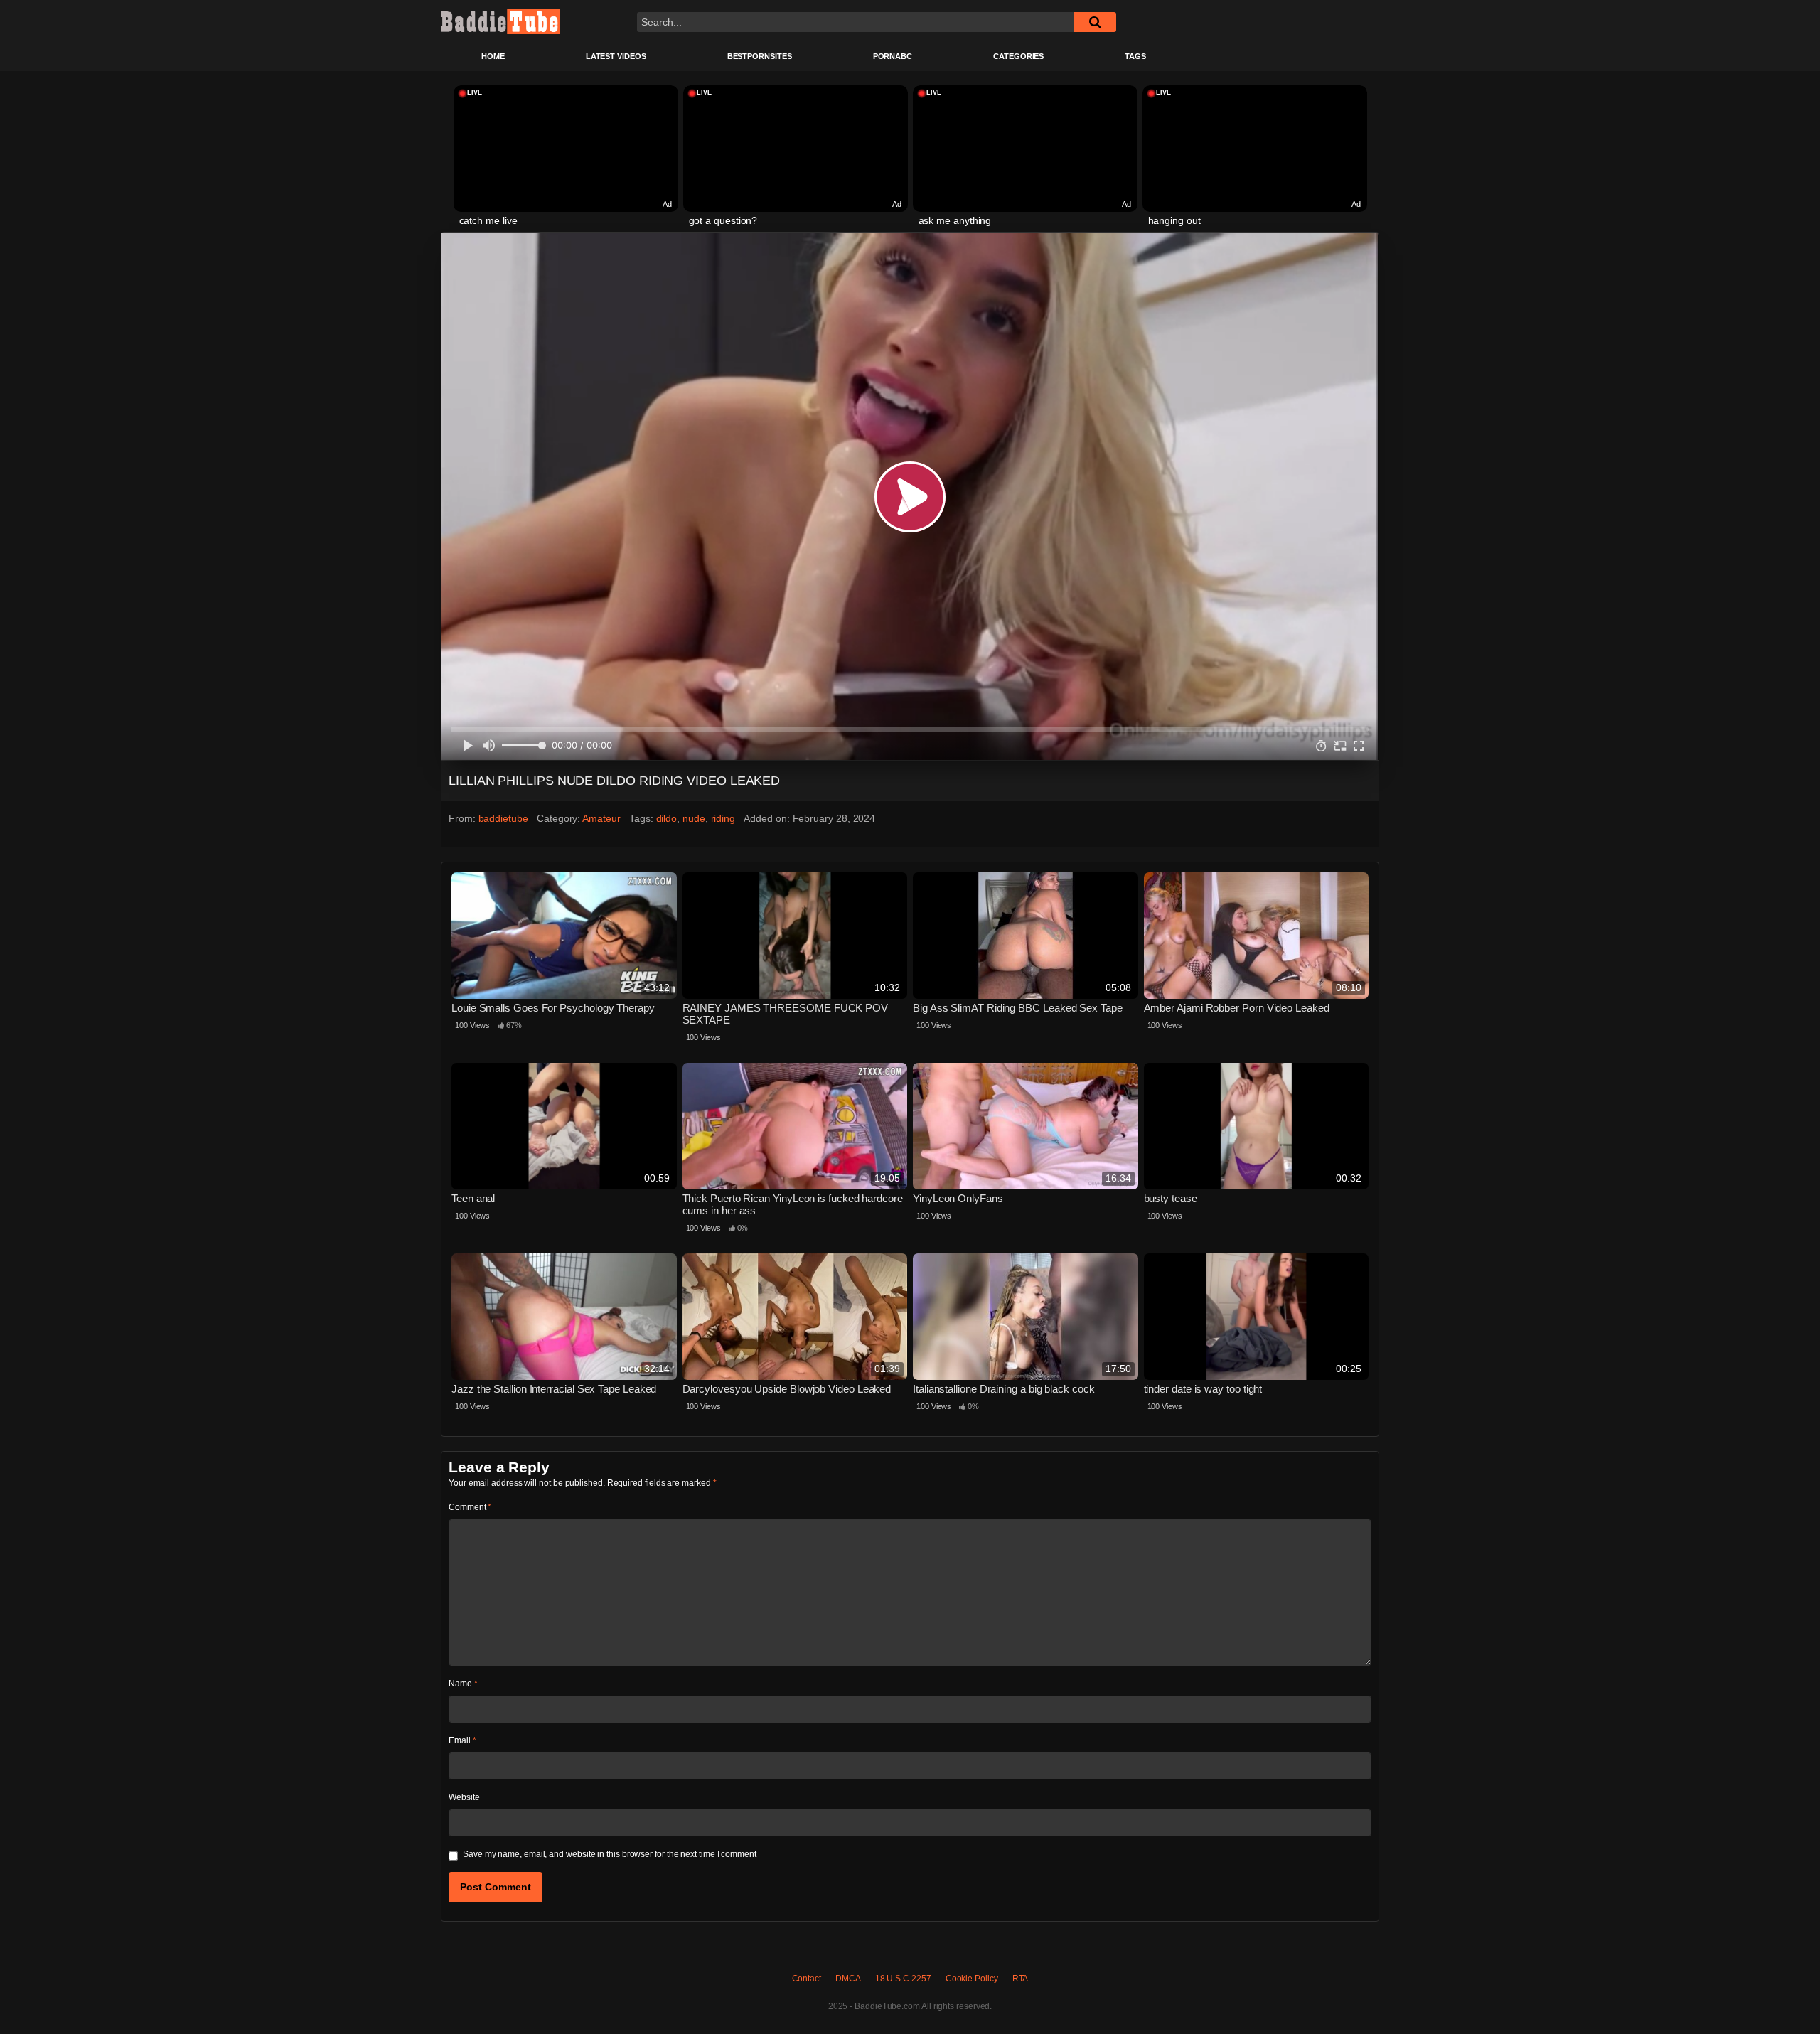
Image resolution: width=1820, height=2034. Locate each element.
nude (694, 818)
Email (462, 1740)
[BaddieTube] (500, 21)
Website (464, 1797)
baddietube (503, 818)
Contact (807, 1979)
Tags (1135, 56)
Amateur (601, 818)
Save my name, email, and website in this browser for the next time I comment (610, 1854)
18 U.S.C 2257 (903, 1979)
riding (723, 818)
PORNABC (893, 56)
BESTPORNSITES (760, 56)
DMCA (848, 1979)
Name (463, 1684)
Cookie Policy (972, 1979)
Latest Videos (616, 56)
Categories (1018, 56)
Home (493, 56)
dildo (667, 818)
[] (1095, 22)
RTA (1021, 1979)
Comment (470, 1507)
